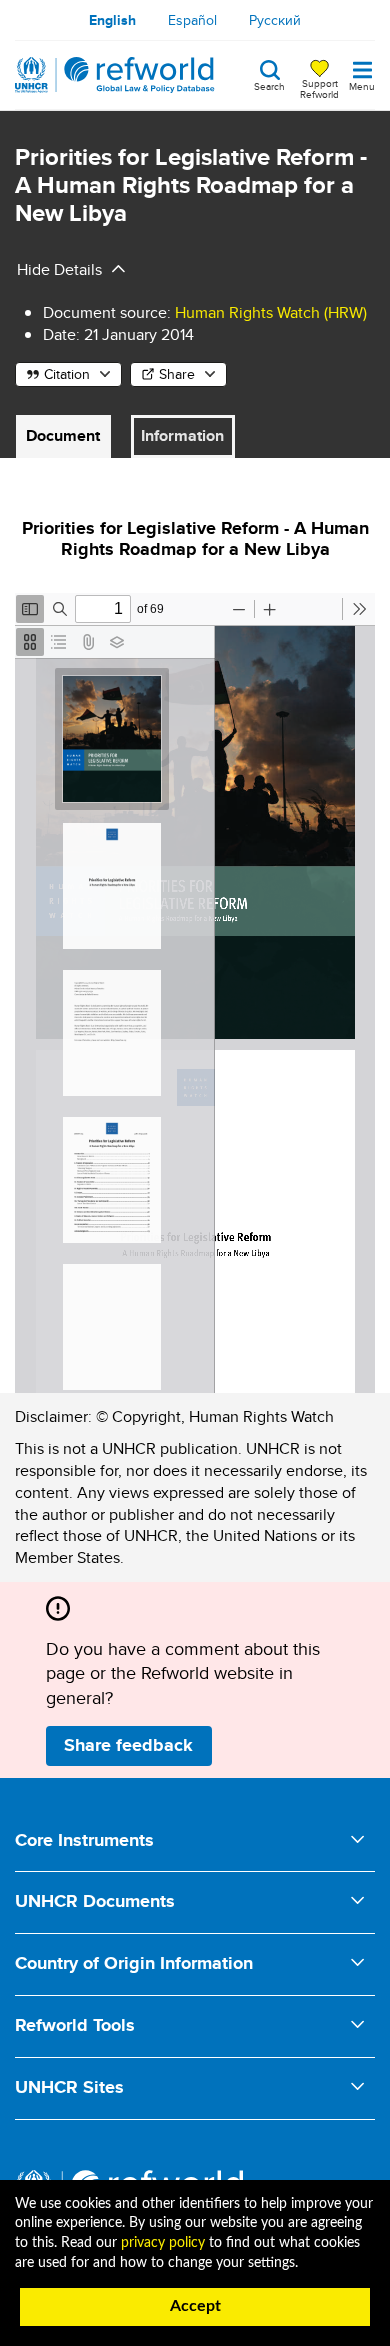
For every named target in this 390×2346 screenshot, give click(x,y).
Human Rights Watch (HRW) (271, 312)
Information (182, 435)
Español (192, 20)
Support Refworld (319, 88)
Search (269, 85)
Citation (67, 374)
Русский (275, 20)
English (112, 20)
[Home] (115, 75)
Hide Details (59, 269)
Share (177, 374)
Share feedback (128, 1745)
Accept (195, 2306)
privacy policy (163, 2243)
